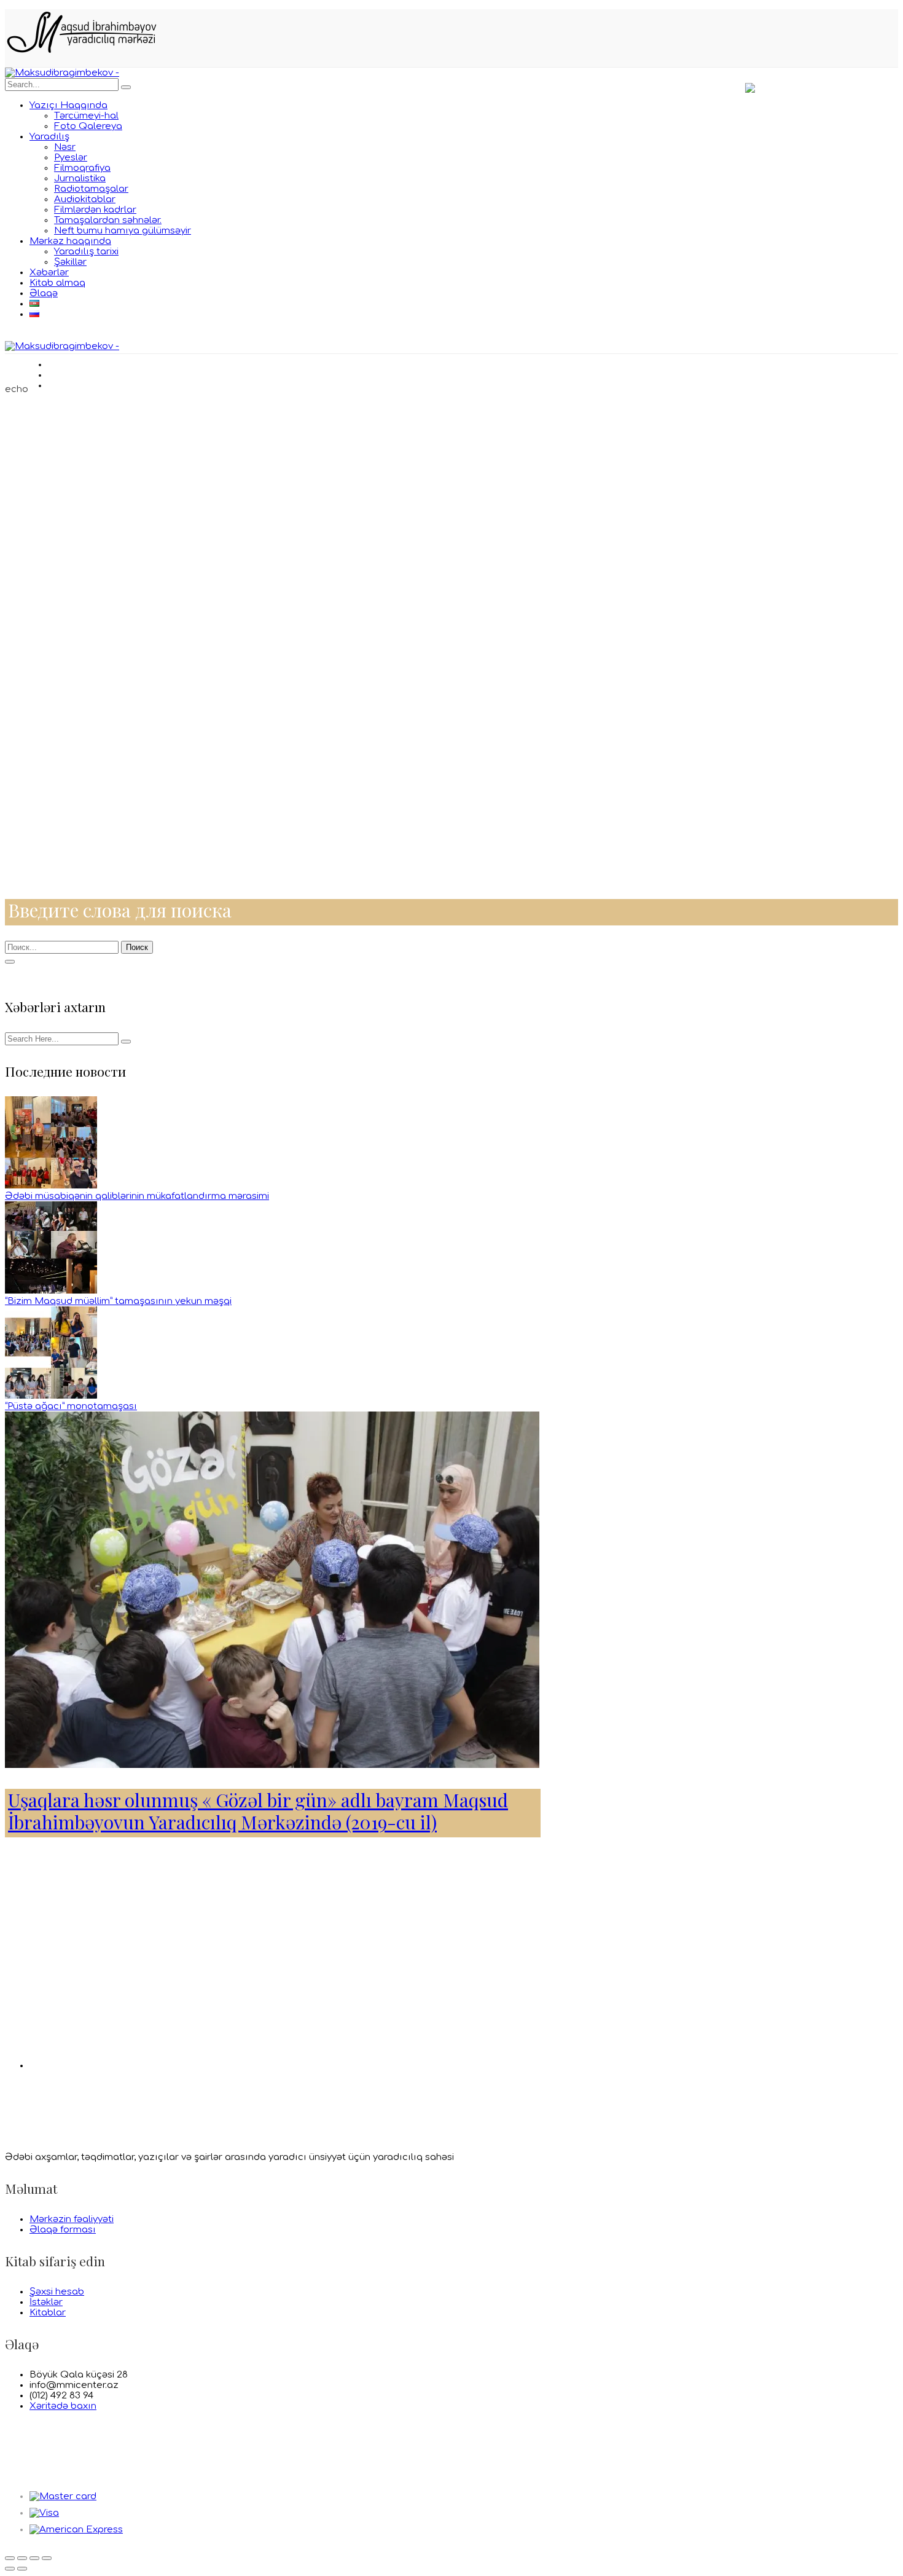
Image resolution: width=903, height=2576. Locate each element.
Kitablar (48, 2313)
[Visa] (44, 2513)
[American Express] (76, 2530)
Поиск (137, 947)
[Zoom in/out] (47, 2558)
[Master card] (63, 2496)
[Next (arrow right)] (22, 2569)
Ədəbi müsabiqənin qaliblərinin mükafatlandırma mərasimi (137, 1196)
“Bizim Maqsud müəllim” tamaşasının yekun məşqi (118, 1301)
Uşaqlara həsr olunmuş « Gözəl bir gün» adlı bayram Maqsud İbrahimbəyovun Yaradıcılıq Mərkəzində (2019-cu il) (258, 1811)
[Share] (22, 2558)
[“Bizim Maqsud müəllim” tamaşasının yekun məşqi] (51, 1291)
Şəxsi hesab (57, 2292)
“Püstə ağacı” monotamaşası (71, 1406)
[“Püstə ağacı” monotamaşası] (51, 1396)
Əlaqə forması (63, 2230)
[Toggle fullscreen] (34, 2558)
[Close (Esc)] (10, 2558)
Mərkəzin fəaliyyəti (72, 2219)
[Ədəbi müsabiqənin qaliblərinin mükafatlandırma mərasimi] (51, 1186)
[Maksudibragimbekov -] (62, 73)
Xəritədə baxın (63, 2406)
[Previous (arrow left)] (10, 2569)
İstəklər (46, 2302)
